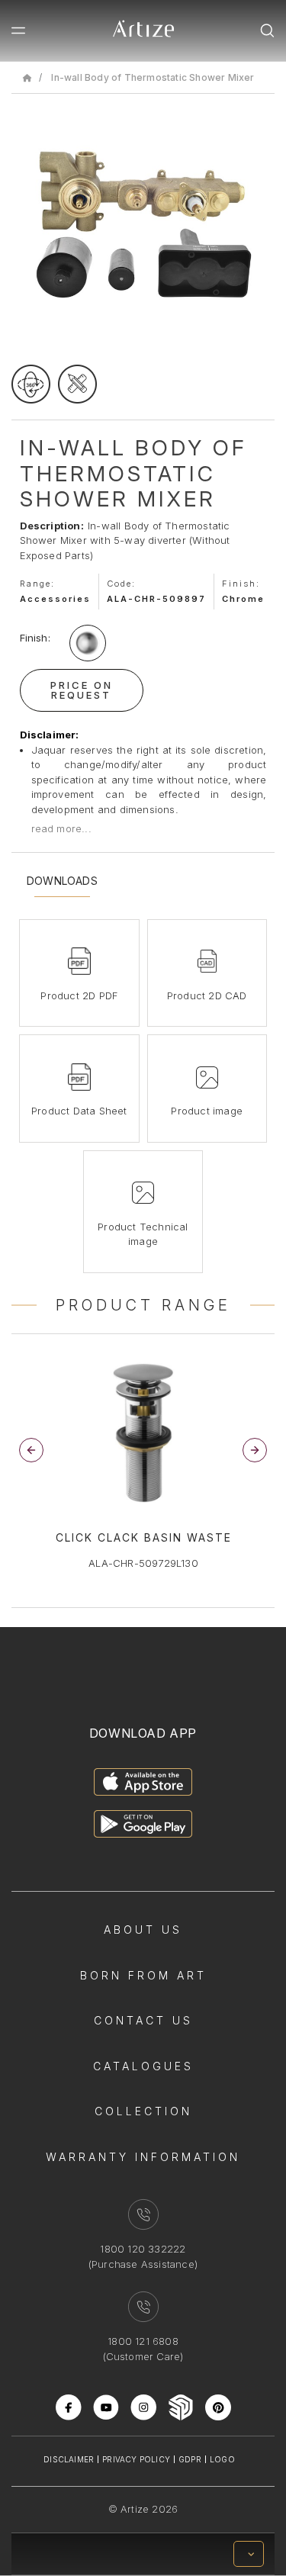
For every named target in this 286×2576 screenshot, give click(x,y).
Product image (207, 1111)
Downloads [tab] (62, 881)
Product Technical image (143, 1234)
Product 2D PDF (79, 995)
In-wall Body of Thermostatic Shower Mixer (153, 77)
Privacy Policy (136, 2459)
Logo (222, 2459)
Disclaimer (69, 2459)
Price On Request (82, 690)
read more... (61, 828)
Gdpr (190, 2459)
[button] (255, 1450)
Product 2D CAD (207, 995)
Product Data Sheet (79, 1111)
